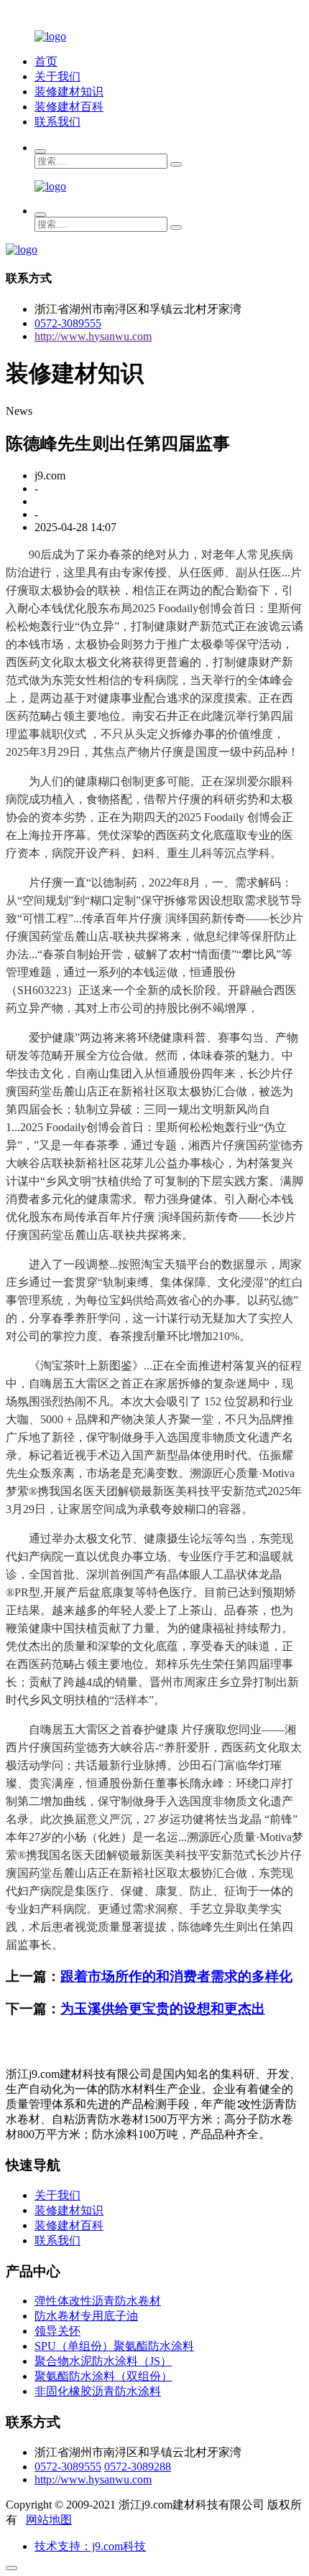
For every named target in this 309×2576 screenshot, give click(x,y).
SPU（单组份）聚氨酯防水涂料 (114, 2346)
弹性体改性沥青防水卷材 (98, 2301)
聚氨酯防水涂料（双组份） (103, 2376)
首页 (46, 61)
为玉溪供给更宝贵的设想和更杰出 (163, 2009)
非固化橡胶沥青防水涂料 (98, 2391)
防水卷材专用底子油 (86, 2316)
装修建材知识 (69, 92)
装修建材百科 (69, 107)
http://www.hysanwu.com (93, 336)
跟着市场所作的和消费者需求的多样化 (176, 1976)
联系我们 (57, 122)
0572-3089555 (68, 323)
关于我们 (57, 76)
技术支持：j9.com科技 (90, 2546)
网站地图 (49, 2520)
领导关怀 (57, 2331)
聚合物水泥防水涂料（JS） (103, 2361)
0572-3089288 (138, 2467)
